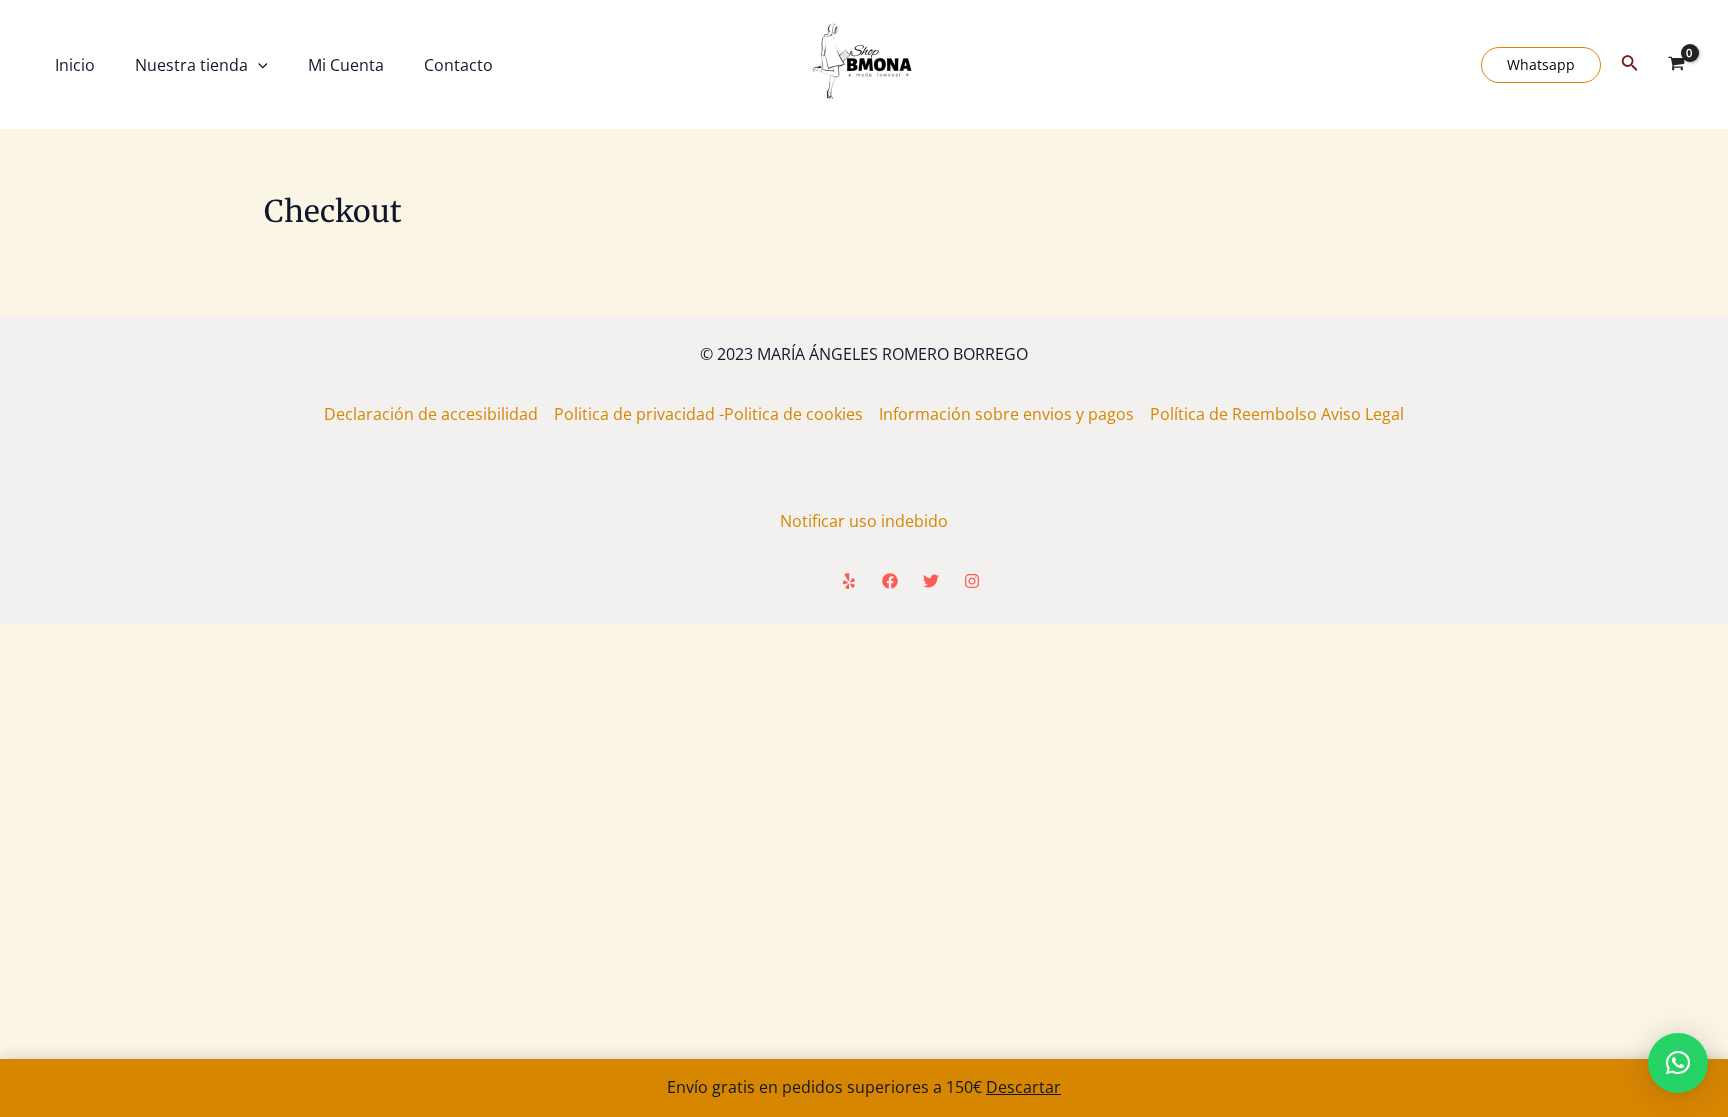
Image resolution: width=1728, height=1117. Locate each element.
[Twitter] (931, 581)
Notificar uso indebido (864, 521)
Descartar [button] (1023, 1087)
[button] (1678, 1063)
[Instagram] (972, 581)
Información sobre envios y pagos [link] (1014, 414)
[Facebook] (890, 581)
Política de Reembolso (1235, 414)
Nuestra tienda (191, 65)
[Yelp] (849, 581)
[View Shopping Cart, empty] (1676, 65)
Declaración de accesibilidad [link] (439, 414)
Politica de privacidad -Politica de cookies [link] (716, 414)
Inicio (75, 65)
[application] (258, 65)
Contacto (458, 65)
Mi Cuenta (346, 65)
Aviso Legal (1362, 414)
